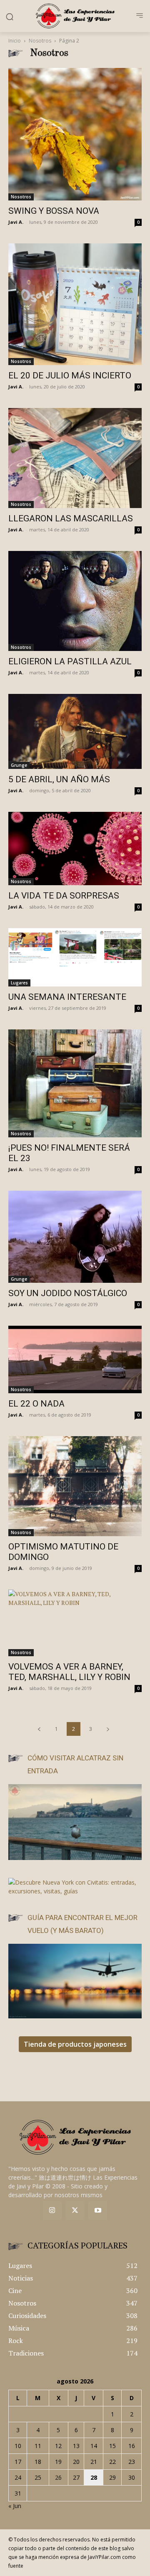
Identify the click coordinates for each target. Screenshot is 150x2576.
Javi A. (16, 222)
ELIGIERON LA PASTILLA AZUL (70, 661)
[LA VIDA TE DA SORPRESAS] (75, 849)
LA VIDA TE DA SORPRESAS (64, 896)
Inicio (15, 41)
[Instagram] (52, 2211)
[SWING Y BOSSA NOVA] (75, 134)
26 (58, 2477)
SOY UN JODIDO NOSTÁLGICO (68, 1293)
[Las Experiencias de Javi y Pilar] (75, 16)
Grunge (19, 765)
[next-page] (108, 1729)
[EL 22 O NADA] (75, 1360)
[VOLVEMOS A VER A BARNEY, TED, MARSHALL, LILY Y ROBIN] (75, 1623)
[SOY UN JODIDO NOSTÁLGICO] (75, 1237)
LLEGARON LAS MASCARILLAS (71, 518)
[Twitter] (75, 2211)
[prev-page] (39, 1729)
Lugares (19, 983)
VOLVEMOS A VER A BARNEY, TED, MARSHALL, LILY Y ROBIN (69, 1672)
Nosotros (40, 41)
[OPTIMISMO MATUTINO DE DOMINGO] (75, 1486)
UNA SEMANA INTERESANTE (67, 997)
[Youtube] (98, 2211)
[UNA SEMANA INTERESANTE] (75, 957)
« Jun (15, 2506)
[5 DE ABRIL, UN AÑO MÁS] (75, 731)
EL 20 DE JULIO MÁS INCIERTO (70, 376)
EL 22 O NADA (36, 1404)
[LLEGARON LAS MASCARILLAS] (75, 458)
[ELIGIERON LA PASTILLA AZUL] (75, 601)
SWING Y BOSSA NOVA (54, 211)
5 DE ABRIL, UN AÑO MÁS (59, 779)
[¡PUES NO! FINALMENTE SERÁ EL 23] (75, 1083)
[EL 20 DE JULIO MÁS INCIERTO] (75, 304)
